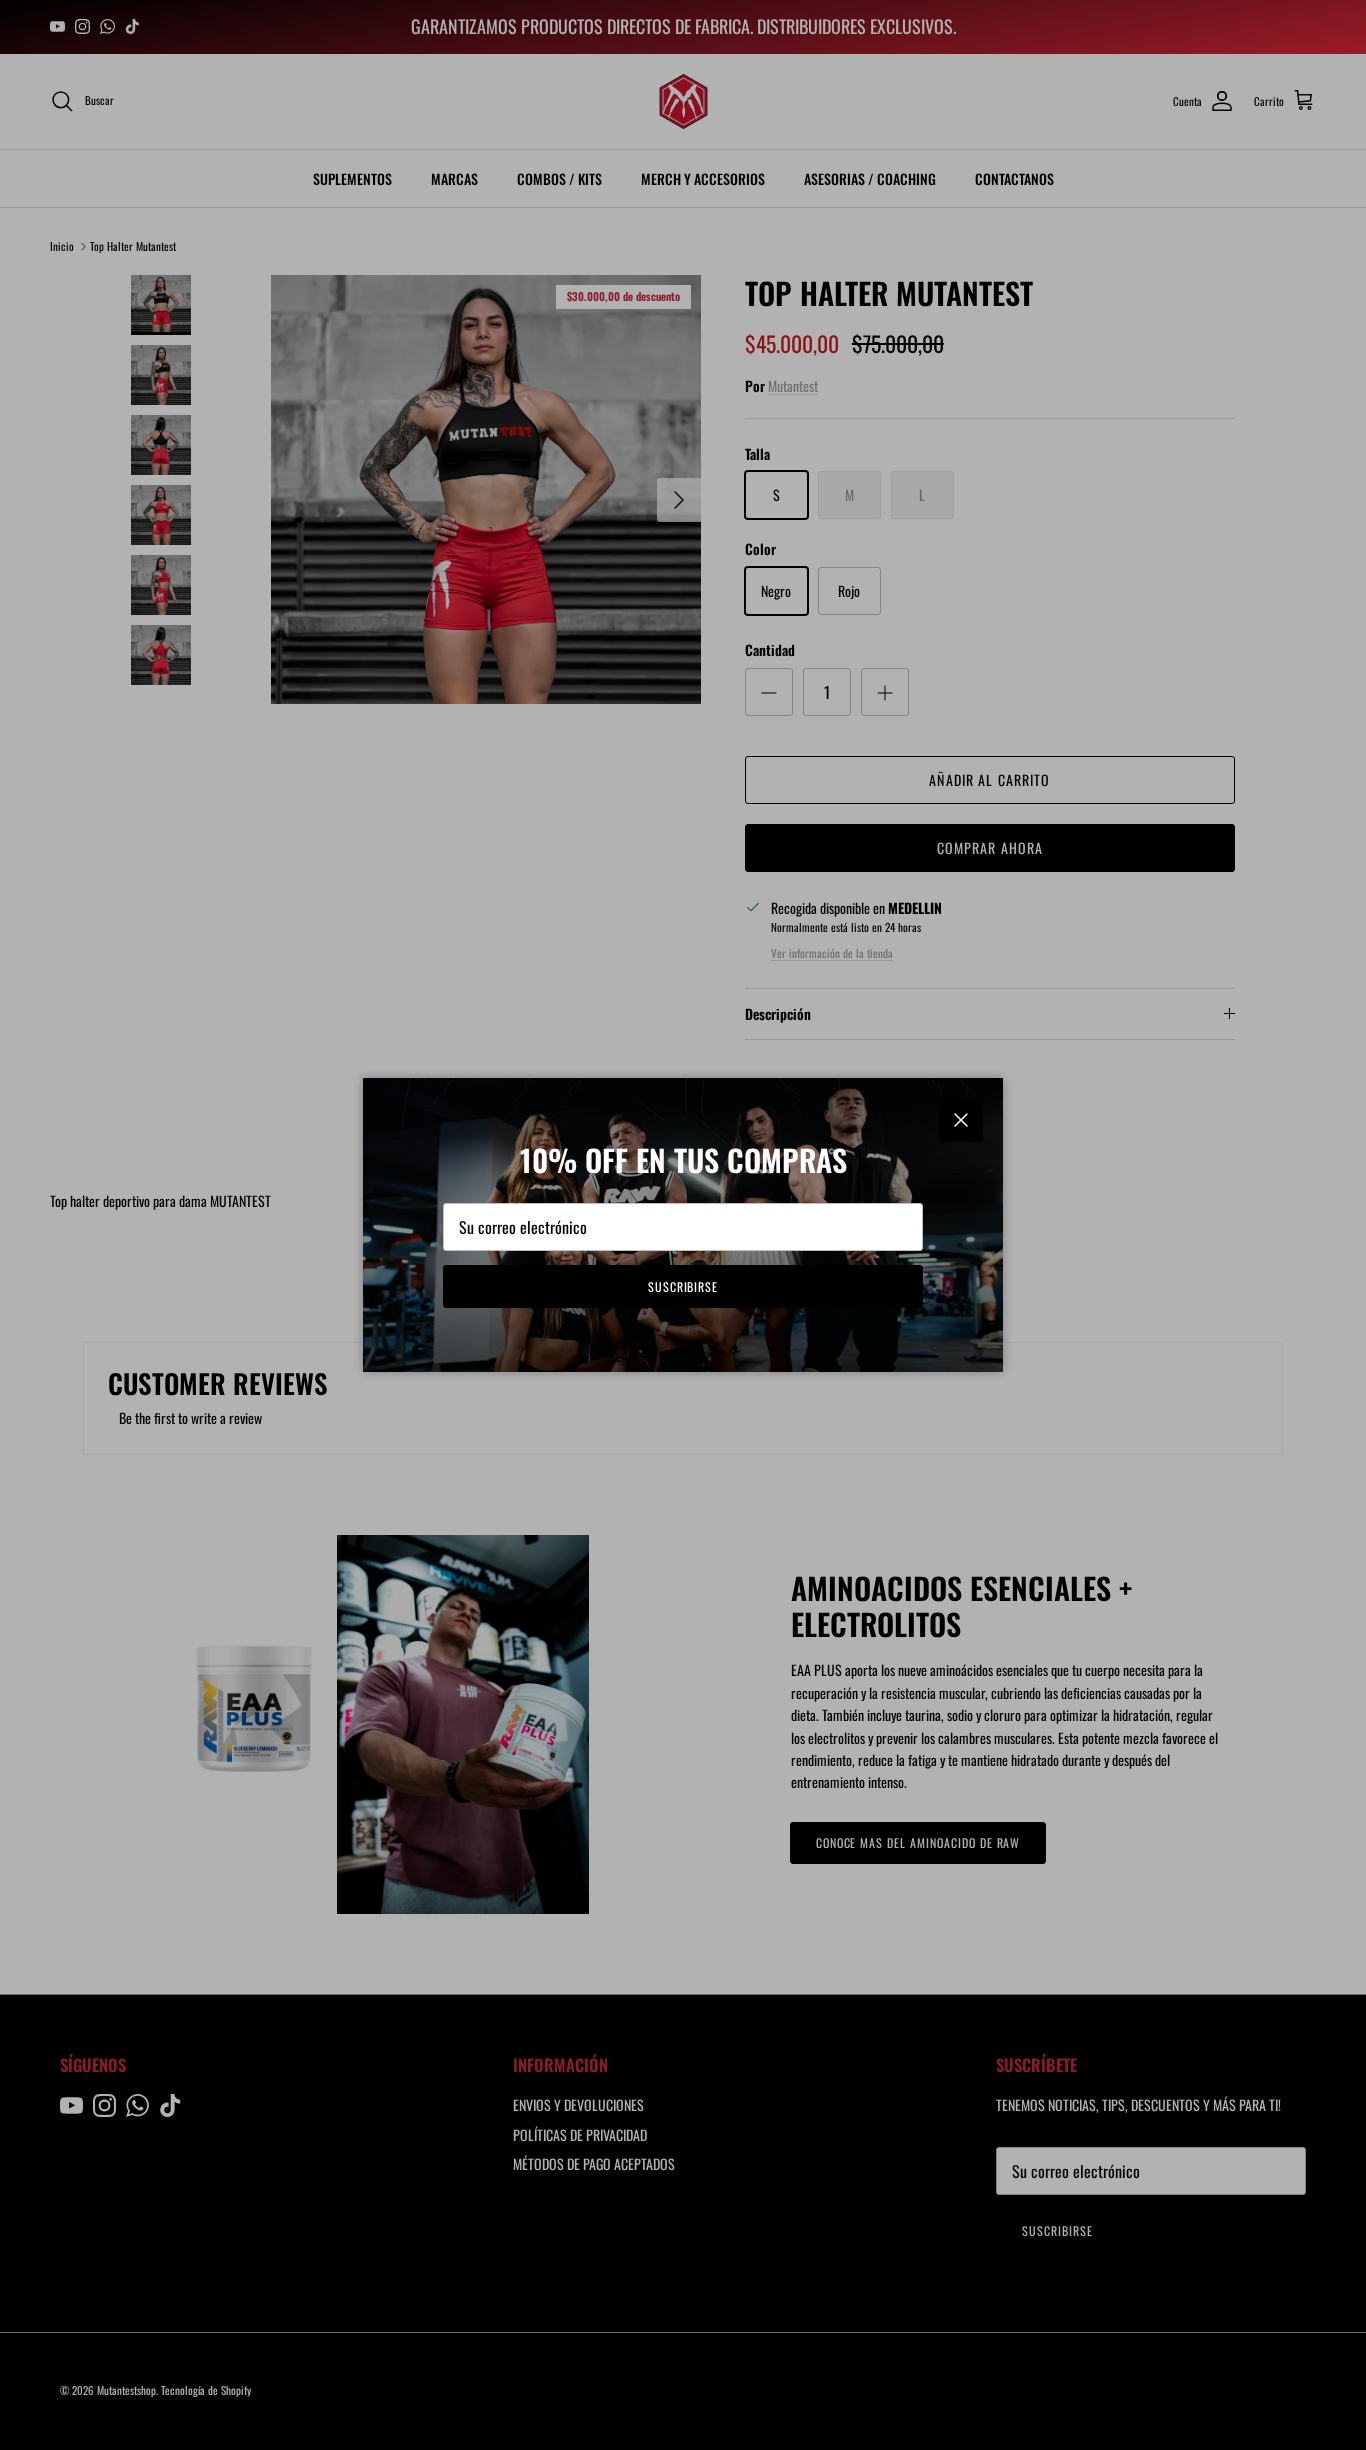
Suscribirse (683, 1286)
